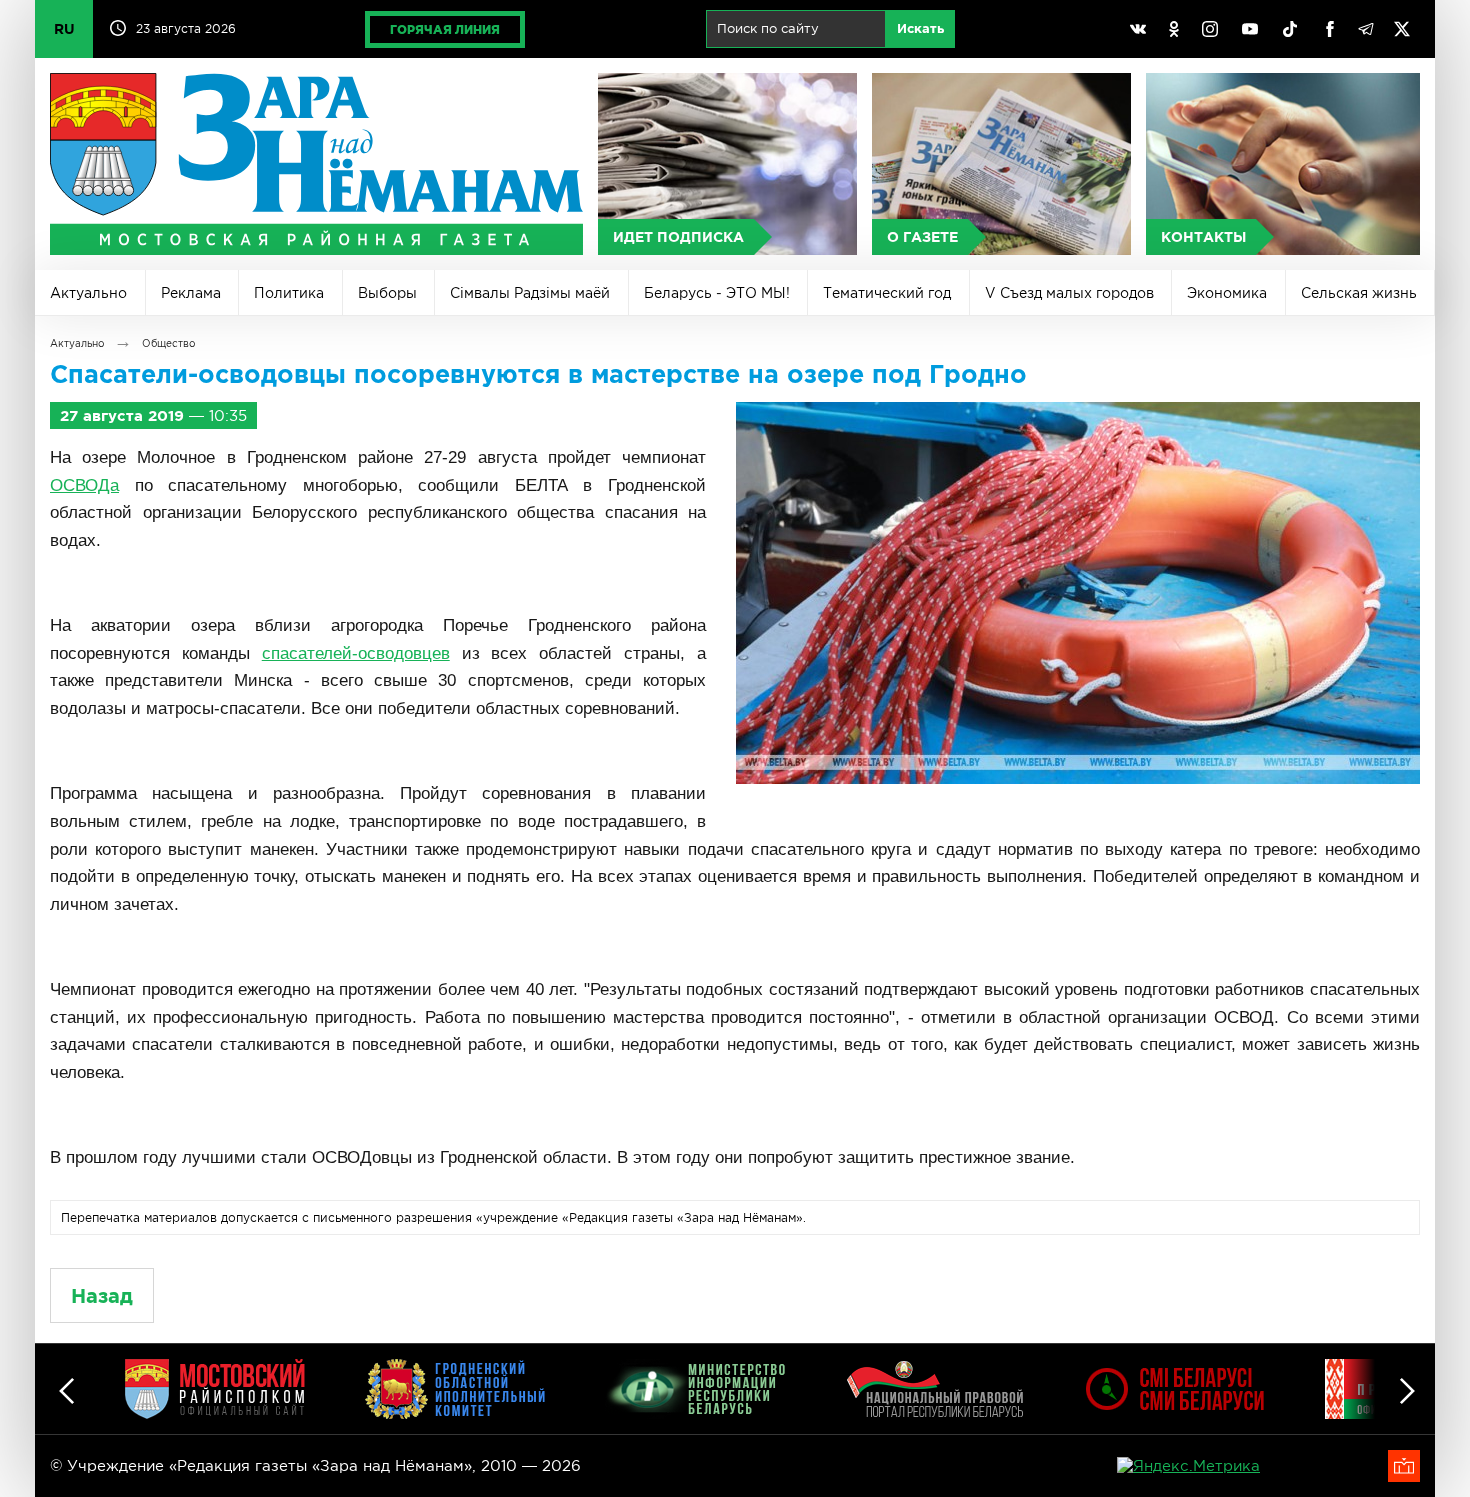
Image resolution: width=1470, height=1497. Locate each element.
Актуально (88, 293)
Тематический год (887, 293)
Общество (168, 343)
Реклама (191, 293)
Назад (102, 1295)
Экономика (1227, 293)
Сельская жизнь (1359, 293)
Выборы (387, 293)
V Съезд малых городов (1069, 293)
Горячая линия (445, 29)
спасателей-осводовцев (356, 653)
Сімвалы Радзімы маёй (530, 293)
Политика (289, 293)
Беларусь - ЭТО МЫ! (717, 293)
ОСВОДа (84, 485)
